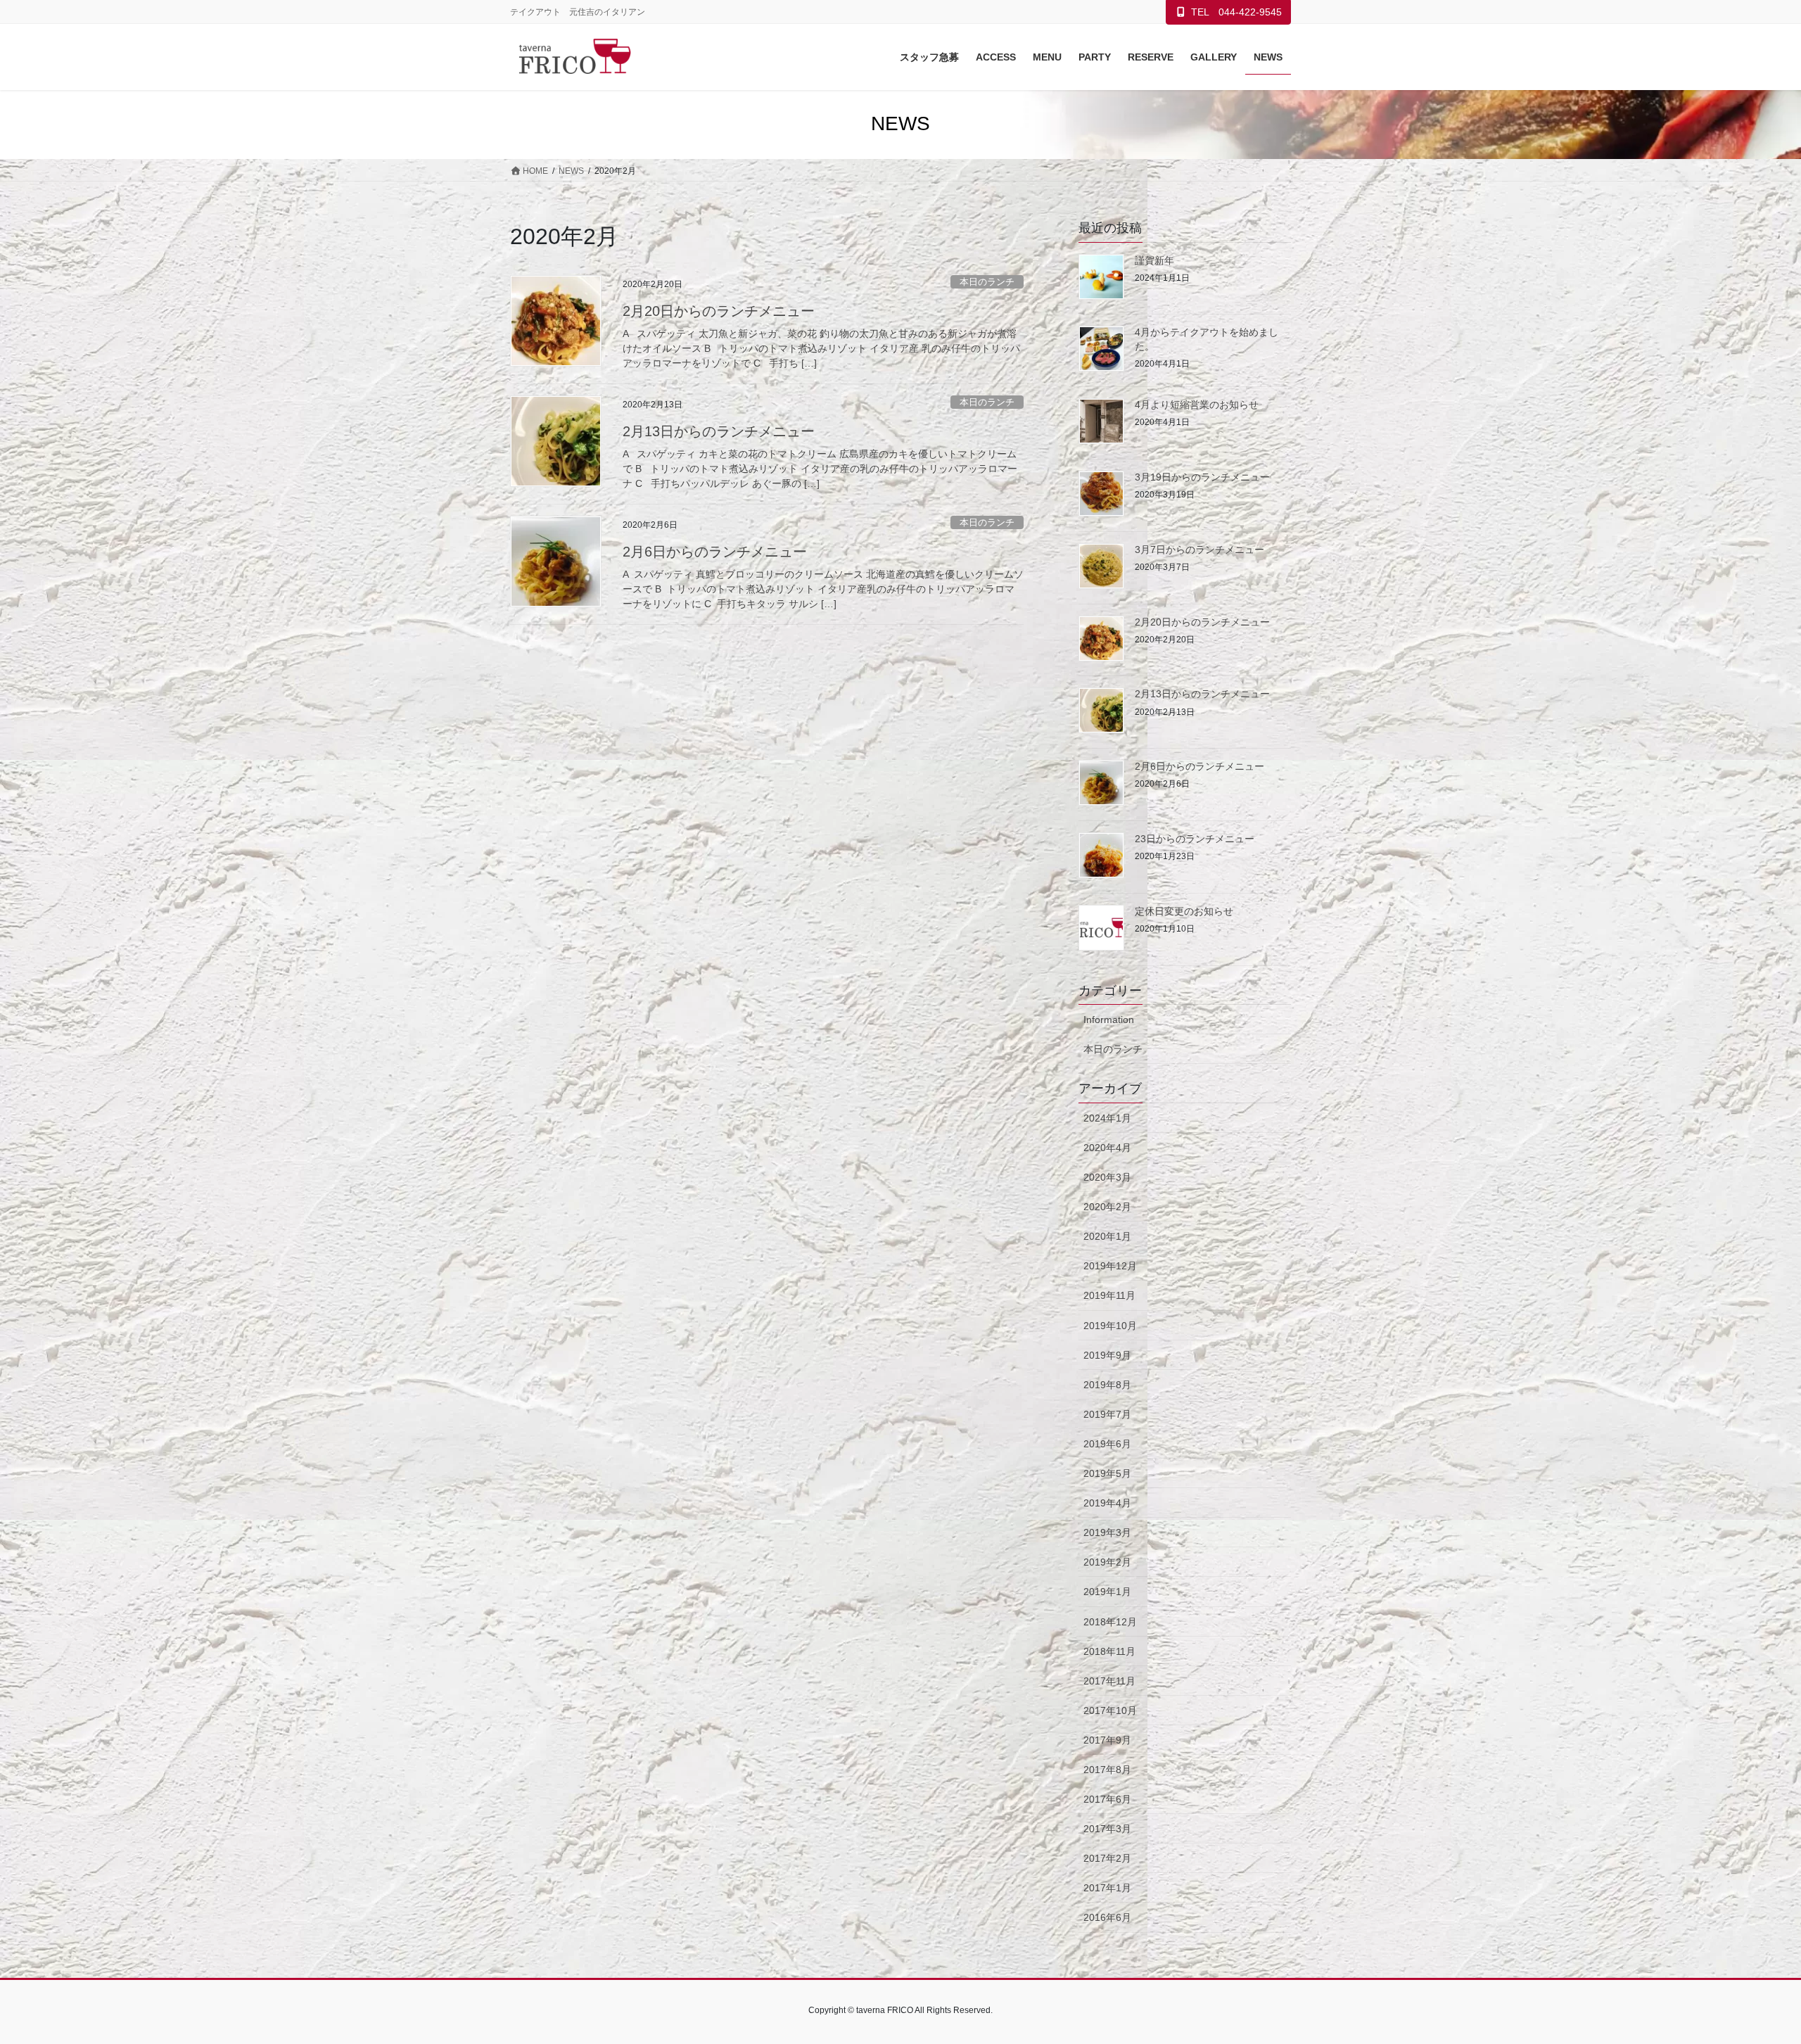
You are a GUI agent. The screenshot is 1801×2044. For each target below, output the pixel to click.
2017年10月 (1110, 1710)
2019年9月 (1107, 1355)
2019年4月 (1107, 1503)
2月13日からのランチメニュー (719, 431)
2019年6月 (1107, 1444)
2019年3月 (1107, 1532)
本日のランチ (987, 282)
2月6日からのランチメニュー (715, 552)
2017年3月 (1107, 1829)
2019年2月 (1107, 1562)
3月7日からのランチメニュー (1199, 550)
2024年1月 (1107, 1118)
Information (1109, 1020)
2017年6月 (1107, 1799)
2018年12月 (1110, 1622)
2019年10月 (1110, 1326)
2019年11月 (1109, 1295)
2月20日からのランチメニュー (719, 311)
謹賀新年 (1154, 260)
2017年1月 (1107, 1888)
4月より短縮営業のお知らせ (1197, 405)
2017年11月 (1109, 1681)
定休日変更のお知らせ (1184, 911)
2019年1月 (1107, 1592)
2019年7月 (1107, 1414)
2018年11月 (1109, 1651)
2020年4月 (1107, 1148)
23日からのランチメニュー (1195, 839)
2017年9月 (1107, 1740)
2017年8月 (1107, 1770)
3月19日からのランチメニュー (1202, 477)
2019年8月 (1107, 1385)
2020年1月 (1107, 1236)
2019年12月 (1110, 1266)
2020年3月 (1107, 1177)
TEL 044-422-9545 (1236, 12)
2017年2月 (1107, 1858)
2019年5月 (1107, 1473)
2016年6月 (1107, 1917)
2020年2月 (1107, 1207)
